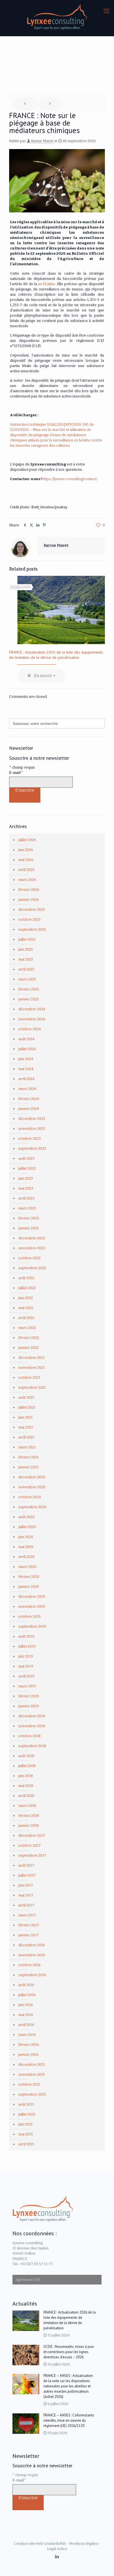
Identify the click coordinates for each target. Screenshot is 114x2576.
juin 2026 (26, 850)
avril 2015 (26, 2144)
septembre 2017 (32, 1855)
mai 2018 (26, 1786)
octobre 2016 (29, 1965)
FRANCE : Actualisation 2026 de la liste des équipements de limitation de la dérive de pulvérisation (56, 655)
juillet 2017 (27, 1875)
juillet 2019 (27, 1646)
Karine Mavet (42, 141)
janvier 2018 (28, 1826)
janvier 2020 (29, 1587)
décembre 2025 (32, 910)
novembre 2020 (32, 1487)
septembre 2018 (32, 1746)
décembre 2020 (32, 1477)
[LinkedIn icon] (57, 2557)
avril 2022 (26, 1318)
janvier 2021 (28, 1467)
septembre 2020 (32, 1507)
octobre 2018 (29, 1736)
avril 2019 (26, 1676)
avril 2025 (26, 969)
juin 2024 (26, 1059)
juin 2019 (26, 1656)
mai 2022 (26, 1308)
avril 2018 (26, 1796)
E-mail (16, 773)
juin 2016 (26, 2005)
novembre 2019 (32, 1606)
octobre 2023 (29, 1139)
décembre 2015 (32, 2064)
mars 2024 (27, 1089)
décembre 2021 (32, 1358)
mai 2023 (26, 1188)
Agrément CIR (28, 2280)
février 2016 (29, 2045)
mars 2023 (27, 1208)
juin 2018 (26, 1776)
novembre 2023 (32, 1129)
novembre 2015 (32, 2074)
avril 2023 (26, 1198)
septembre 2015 (32, 2094)
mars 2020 (27, 1567)
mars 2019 (27, 1686)
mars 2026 (27, 880)
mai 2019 (26, 1666)
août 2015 (26, 2104)
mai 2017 (26, 1895)
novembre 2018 (32, 1726)
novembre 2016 (32, 1955)
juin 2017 (26, 1885)
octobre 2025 (29, 919)
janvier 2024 (29, 1109)
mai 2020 (26, 1547)
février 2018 (29, 1816)
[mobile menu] (107, 11)
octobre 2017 (29, 1845)
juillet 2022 (27, 1288)
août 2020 (26, 1517)
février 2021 (28, 1457)
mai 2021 (26, 1427)
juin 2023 (26, 1178)
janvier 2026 (29, 900)
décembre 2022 (32, 1238)
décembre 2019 (32, 1597)
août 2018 (26, 1756)
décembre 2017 (32, 1835)
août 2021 (26, 1397)
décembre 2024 (32, 1009)
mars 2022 (27, 1328)
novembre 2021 (32, 1368)
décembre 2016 (32, 1945)
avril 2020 (26, 1557)
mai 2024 (26, 1069)
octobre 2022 (29, 1258)
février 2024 (29, 1099)
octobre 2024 (30, 1029)
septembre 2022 (32, 1268)
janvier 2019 (28, 1706)
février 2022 (29, 1338)
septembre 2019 (32, 1626)
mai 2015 (26, 2134)
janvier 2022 (28, 1348)
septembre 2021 (32, 1387)
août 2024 (26, 1039)
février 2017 (29, 1925)
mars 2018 (27, 1806)
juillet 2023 (27, 1168)
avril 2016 (26, 2025)
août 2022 (26, 1278)
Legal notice (57, 2549)
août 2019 (26, 1636)
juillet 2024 (27, 1049)
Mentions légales (84, 2544)
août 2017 (26, 1865)
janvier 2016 (28, 2055)
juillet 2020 (27, 1527)
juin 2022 (26, 1298)
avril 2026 (26, 870)
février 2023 (29, 1218)
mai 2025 (26, 959)
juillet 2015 (27, 2114)
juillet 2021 (27, 1407)
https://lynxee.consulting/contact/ (70, 479)
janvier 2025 (28, 999)
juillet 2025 (27, 939)
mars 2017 (27, 1915)
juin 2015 (25, 2124)
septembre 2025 (32, 929)
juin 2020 (26, 1537)
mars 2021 (27, 1447)
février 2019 (29, 1696)
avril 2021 (26, 1437)
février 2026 (29, 890)
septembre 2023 (32, 1148)
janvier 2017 (28, 1935)
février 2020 (29, 1577)
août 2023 (26, 1158)
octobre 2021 (29, 1377)
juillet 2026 (27, 840)
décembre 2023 (32, 1119)
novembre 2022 (32, 1248)
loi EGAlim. (47, 284)
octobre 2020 (30, 1497)
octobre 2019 (29, 1616)
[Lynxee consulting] (57, 17)
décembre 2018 (32, 1716)
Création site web (28, 2544)
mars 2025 (27, 979)
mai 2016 (26, 2015)
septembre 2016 (32, 1975)
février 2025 (29, 989)
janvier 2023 (28, 1228)
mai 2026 (26, 860)
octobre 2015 (29, 2084)
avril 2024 (26, 1079)
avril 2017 (26, 1905)
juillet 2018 (27, 1766)
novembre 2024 (32, 1019)
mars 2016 (27, 2035)
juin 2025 (26, 949)
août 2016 (26, 1985)
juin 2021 (25, 1417)
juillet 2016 (27, 1995)
